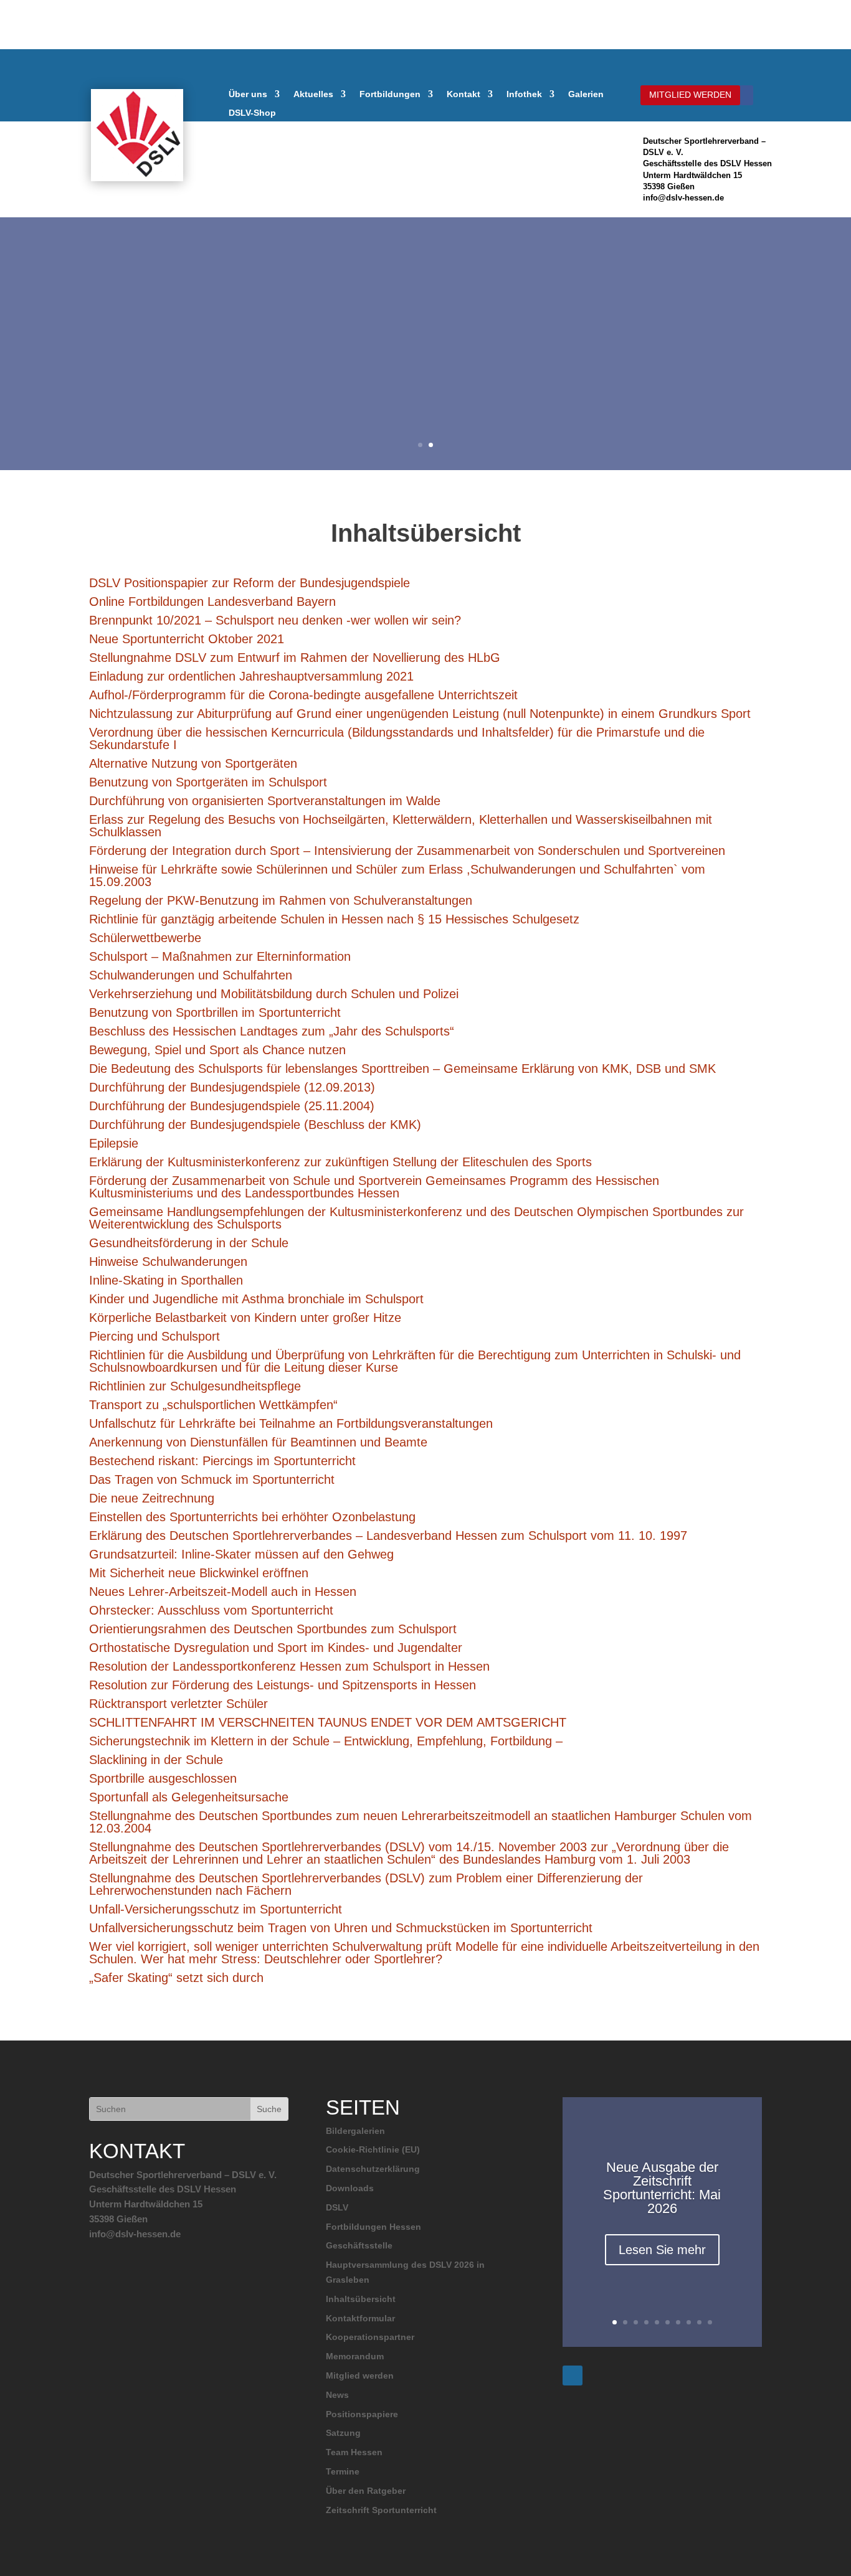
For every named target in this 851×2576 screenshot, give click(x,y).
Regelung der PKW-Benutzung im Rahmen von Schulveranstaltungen (281, 900)
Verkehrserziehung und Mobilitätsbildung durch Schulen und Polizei (274, 994)
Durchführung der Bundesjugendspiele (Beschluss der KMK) (255, 1125)
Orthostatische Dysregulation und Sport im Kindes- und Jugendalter (276, 1648)
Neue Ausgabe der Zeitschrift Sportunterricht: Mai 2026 (662, 2188)
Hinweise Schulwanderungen (168, 1262)
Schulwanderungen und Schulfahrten (191, 975)
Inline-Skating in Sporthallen (166, 1280)
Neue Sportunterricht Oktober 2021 (187, 639)
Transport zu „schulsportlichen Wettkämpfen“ (213, 1405)
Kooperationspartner (370, 2337)
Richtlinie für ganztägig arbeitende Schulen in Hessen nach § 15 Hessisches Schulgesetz (334, 919)
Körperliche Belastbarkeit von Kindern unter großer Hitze (245, 1318)
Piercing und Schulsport (155, 1336)
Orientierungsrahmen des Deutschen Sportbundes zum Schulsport (273, 1629)
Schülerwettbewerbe (145, 938)
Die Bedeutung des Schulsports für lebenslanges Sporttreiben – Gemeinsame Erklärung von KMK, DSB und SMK (402, 1069)
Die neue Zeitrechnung (152, 1498)
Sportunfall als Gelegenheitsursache (189, 1797)
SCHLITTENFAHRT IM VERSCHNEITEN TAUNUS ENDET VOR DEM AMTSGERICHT (328, 1722)
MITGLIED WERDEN (690, 95)
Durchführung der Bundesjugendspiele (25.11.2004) (232, 1106)
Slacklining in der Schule (156, 1760)
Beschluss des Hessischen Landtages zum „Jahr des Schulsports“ (272, 1031)
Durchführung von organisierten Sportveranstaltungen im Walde (265, 801)
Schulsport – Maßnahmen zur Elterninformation (220, 956)
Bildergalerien (355, 2131)
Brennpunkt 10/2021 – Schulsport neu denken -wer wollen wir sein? (275, 620)
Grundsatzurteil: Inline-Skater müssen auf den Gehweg (241, 1554)
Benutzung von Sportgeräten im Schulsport (208, 782)
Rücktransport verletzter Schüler (178, 1704)
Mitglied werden (360, 2375)
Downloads (350, 2188)
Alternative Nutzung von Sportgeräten (193, 763)
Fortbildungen (390, 94)
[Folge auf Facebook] (743, 95)
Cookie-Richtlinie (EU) (373, 2149)
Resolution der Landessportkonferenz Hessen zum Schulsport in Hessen (289, 1666)
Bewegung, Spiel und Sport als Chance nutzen (217, 1050)
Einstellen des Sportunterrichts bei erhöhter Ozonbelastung (252, 1517)
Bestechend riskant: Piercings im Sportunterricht (222, 1461)
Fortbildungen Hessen (373, 2227)
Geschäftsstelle (359, 2245)
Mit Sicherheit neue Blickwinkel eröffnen (199, 1573)
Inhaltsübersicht (361, 2299)
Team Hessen (354, 2452)
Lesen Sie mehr (662, 2250)
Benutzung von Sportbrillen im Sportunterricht (215, 1012)
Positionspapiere (362, 2414)
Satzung (343, 2433)
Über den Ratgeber (366, 2491)
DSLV (337, 2207)
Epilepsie (114, 1143)
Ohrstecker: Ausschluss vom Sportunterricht (211, 1610)
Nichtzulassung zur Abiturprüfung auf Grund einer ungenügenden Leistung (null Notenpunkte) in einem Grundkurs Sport (420, 714)
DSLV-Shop (252, 113)
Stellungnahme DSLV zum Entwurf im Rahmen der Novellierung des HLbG (295, 658)
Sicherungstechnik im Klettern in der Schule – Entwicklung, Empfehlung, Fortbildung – (326, 1741)
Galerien (586, 94)
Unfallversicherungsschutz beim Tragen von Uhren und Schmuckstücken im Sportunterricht (341, 1928)
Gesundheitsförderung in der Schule (189, 1243)
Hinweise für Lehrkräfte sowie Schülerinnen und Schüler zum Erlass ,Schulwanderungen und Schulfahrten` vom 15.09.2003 (397, 875)
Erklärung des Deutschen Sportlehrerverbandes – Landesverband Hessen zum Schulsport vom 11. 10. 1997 (388, 1536)
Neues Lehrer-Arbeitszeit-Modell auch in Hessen (223, 1592)
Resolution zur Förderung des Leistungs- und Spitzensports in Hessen (283, 1685)
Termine (343, 2471)
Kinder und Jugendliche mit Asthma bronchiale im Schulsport (256, 1299)
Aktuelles (313, 94)
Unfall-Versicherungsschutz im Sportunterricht (216, 1909)
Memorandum (355, 2356)
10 (710, 2322)
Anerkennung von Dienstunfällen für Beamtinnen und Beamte (258, 1442)
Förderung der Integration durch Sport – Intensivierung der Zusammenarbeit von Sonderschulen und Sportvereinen (407, 851)
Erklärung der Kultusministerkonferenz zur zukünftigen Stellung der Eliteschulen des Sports (340, 1162)
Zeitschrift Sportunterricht (381, 2510)
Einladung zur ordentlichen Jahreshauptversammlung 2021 (251, 676)
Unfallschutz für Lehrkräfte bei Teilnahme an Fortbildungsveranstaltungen (291, 1423)
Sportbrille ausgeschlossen (163, 1778)
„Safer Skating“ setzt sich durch (176, 1978)
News (337, 2395)
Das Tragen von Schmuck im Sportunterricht (212, 1479)
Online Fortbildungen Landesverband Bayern (212, 602)
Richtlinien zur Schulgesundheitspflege (195, 1386)
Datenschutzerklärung (373, 2169)
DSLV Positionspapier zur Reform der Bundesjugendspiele (250, 583)
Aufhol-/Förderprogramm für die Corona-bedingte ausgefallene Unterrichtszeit (303, 695)
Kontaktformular (360, 2318)
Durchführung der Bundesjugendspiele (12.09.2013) (232, 1087)
